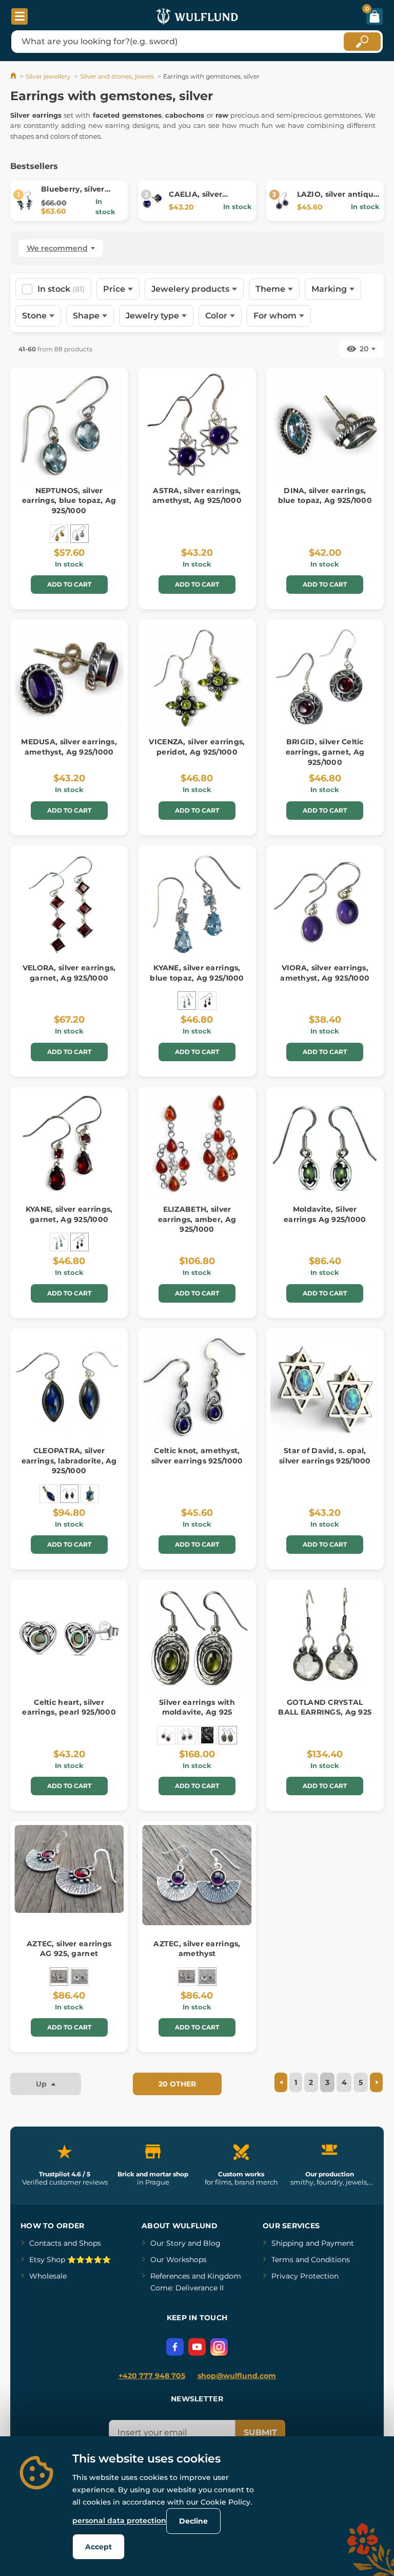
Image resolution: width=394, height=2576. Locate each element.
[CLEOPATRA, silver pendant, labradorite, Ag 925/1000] (49, 1494)
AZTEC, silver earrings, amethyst (197, 1949)
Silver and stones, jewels (117, 76)
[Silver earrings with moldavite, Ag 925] (228, 1735)
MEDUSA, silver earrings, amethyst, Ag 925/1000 (69, 747)
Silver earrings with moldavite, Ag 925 (197, 1707)
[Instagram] (219, 2347)
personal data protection (119, 2521)
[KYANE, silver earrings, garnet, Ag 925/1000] (207, 1001)
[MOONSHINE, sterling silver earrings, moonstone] (207, 1735)
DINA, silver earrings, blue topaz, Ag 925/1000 (325, 496)
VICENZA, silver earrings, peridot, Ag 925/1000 (197, 747)
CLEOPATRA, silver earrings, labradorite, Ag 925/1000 (69, 1461)
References (170, 2276)
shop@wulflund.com (237, 2376)
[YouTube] (197, 2347)
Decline (193, 2521)
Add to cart (69, 584)
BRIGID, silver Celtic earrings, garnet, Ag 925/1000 (325, 752)
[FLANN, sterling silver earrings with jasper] (166, 1735)
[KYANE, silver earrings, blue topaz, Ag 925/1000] (187, 1001)
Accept (98, 2547)
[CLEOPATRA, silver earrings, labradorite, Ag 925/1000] (69, 1494)
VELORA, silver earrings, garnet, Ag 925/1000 (69, 973)
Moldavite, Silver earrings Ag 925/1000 (325, 1214)
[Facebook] (175, 2347)
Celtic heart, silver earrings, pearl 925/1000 (69, 1707)
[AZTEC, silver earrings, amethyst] (80, 1977)
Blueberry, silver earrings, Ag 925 (73, 194)
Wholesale (48, 2276)
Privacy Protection (305, 2276)
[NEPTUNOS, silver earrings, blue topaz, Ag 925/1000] (80, 534)
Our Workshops (179, 2260)
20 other (177, 2084)
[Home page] (14, 76)
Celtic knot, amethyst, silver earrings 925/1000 (197, 1456)
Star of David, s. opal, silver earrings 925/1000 (325, 1456)
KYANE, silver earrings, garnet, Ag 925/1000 (69, 1214)
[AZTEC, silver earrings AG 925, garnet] (59, 1977)
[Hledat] (362, 42)
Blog (212, 2243)
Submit (260, 2432)
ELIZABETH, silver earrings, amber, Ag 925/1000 (197, 1219)
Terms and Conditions (311, 2260)
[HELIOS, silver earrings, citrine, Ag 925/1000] (59, 534)
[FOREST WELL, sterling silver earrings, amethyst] (187, 1735)
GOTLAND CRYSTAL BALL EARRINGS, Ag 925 (325, 1707)
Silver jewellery (48, 76)
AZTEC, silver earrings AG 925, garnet (69, 1949)
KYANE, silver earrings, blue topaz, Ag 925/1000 (197, 973)
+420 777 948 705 (152, 2376)
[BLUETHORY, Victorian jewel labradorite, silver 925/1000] (90, 1494)
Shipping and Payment (313, 2243)
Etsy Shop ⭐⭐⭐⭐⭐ (70, 2260)
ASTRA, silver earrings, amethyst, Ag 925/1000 (197, 496)
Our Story (168, 2243)
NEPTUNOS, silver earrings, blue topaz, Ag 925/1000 (69, 501)
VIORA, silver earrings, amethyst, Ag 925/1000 (325, 973)
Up (42, 2084)
